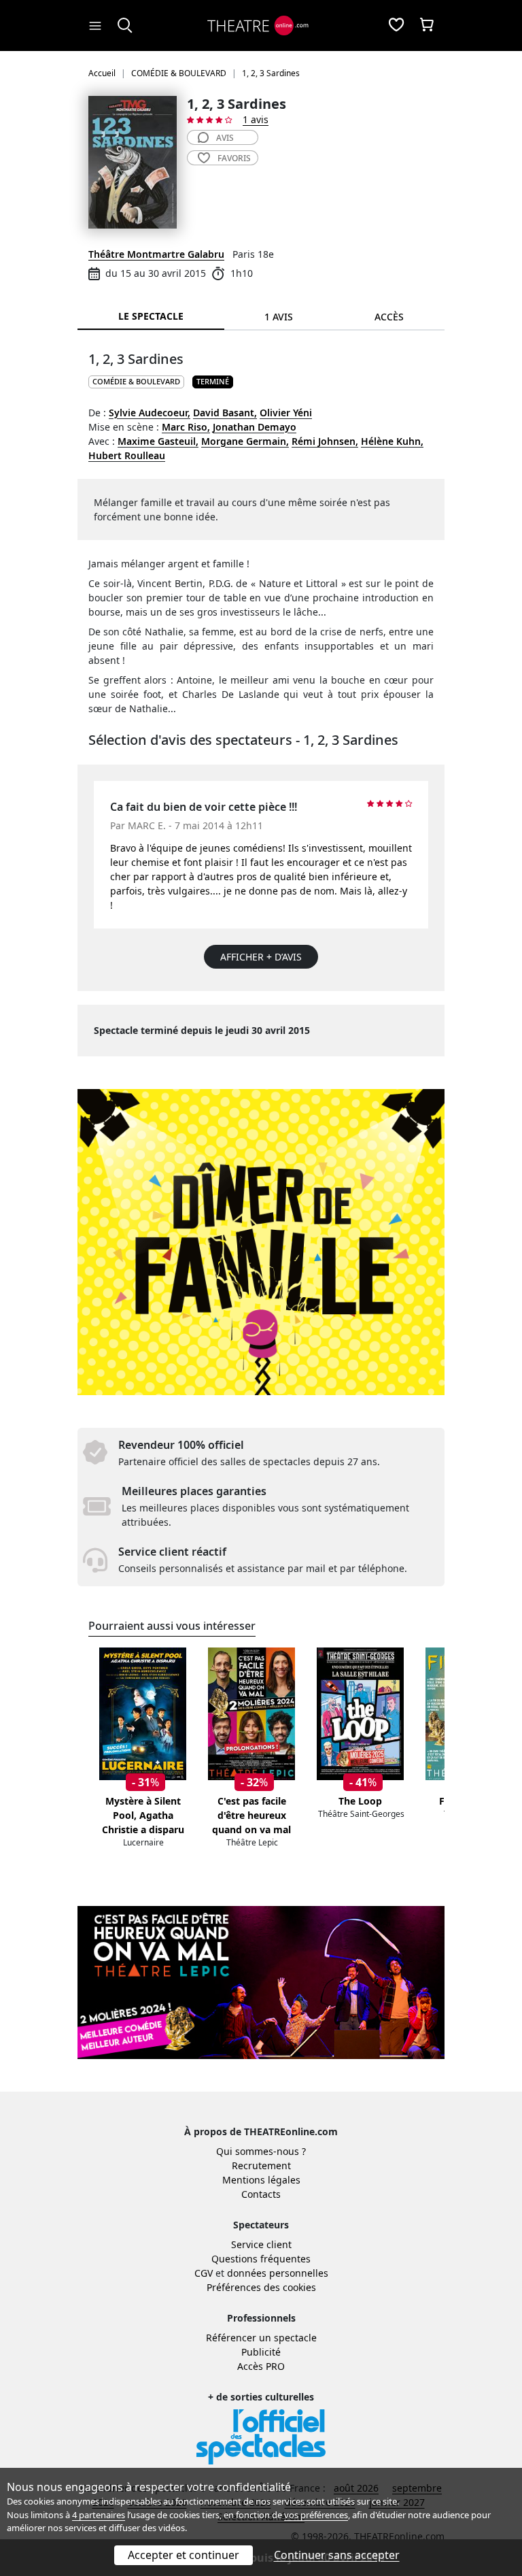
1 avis (256, 119)
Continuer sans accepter (337, 2555)
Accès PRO (261, 2366)
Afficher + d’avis (261, 957)
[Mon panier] (427, 26)
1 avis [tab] (279, 317)
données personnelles (278, 2273)
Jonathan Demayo (255, 427)
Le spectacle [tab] (151, 316)
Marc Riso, (186, 427)
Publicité (261, 2352)
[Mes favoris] (396, 26)
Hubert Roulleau (127, 455)
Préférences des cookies (261, 2287)
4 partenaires (99, 2515)
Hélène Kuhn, (392, 441)
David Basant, (225, 413)
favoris (234, 158)
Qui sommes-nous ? (261, 2151)
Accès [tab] (389, 317)
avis (225, 138)
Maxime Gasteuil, (158, 441)
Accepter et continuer (184, 2555)
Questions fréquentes (261, 2259)
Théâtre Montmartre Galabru (156, 254)
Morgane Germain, (245, 441)
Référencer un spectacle (261, 2338)
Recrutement (261, 2165)
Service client (261, 2244)
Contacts (261, 2194)
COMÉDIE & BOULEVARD (136, 381)
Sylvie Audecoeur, (150, 413)
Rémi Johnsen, (325, 441)
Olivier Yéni (286, 413)
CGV (204, 2273)
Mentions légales (261, 2180)
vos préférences (316, 2515)
